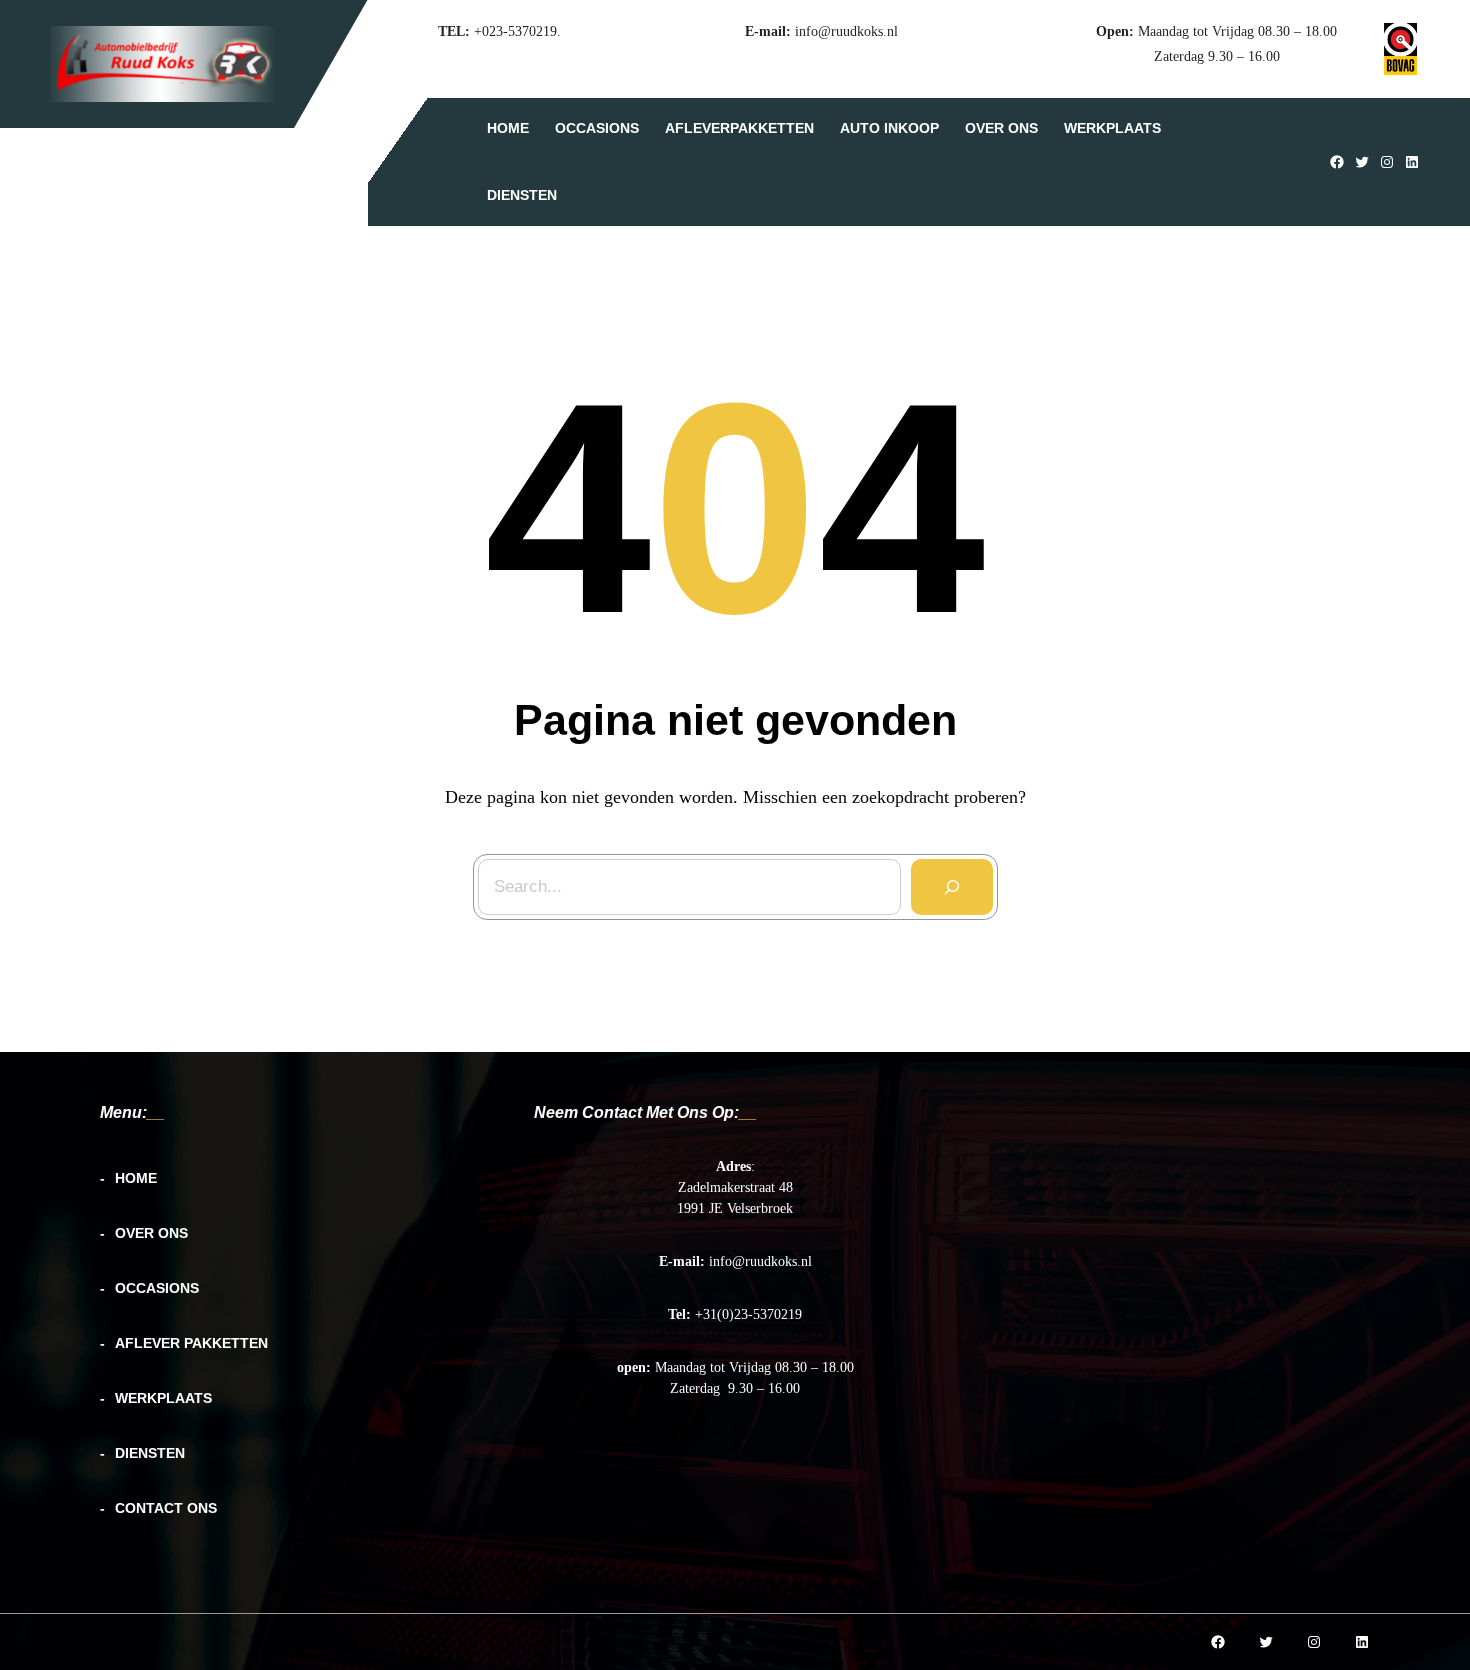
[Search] (952, 887)
